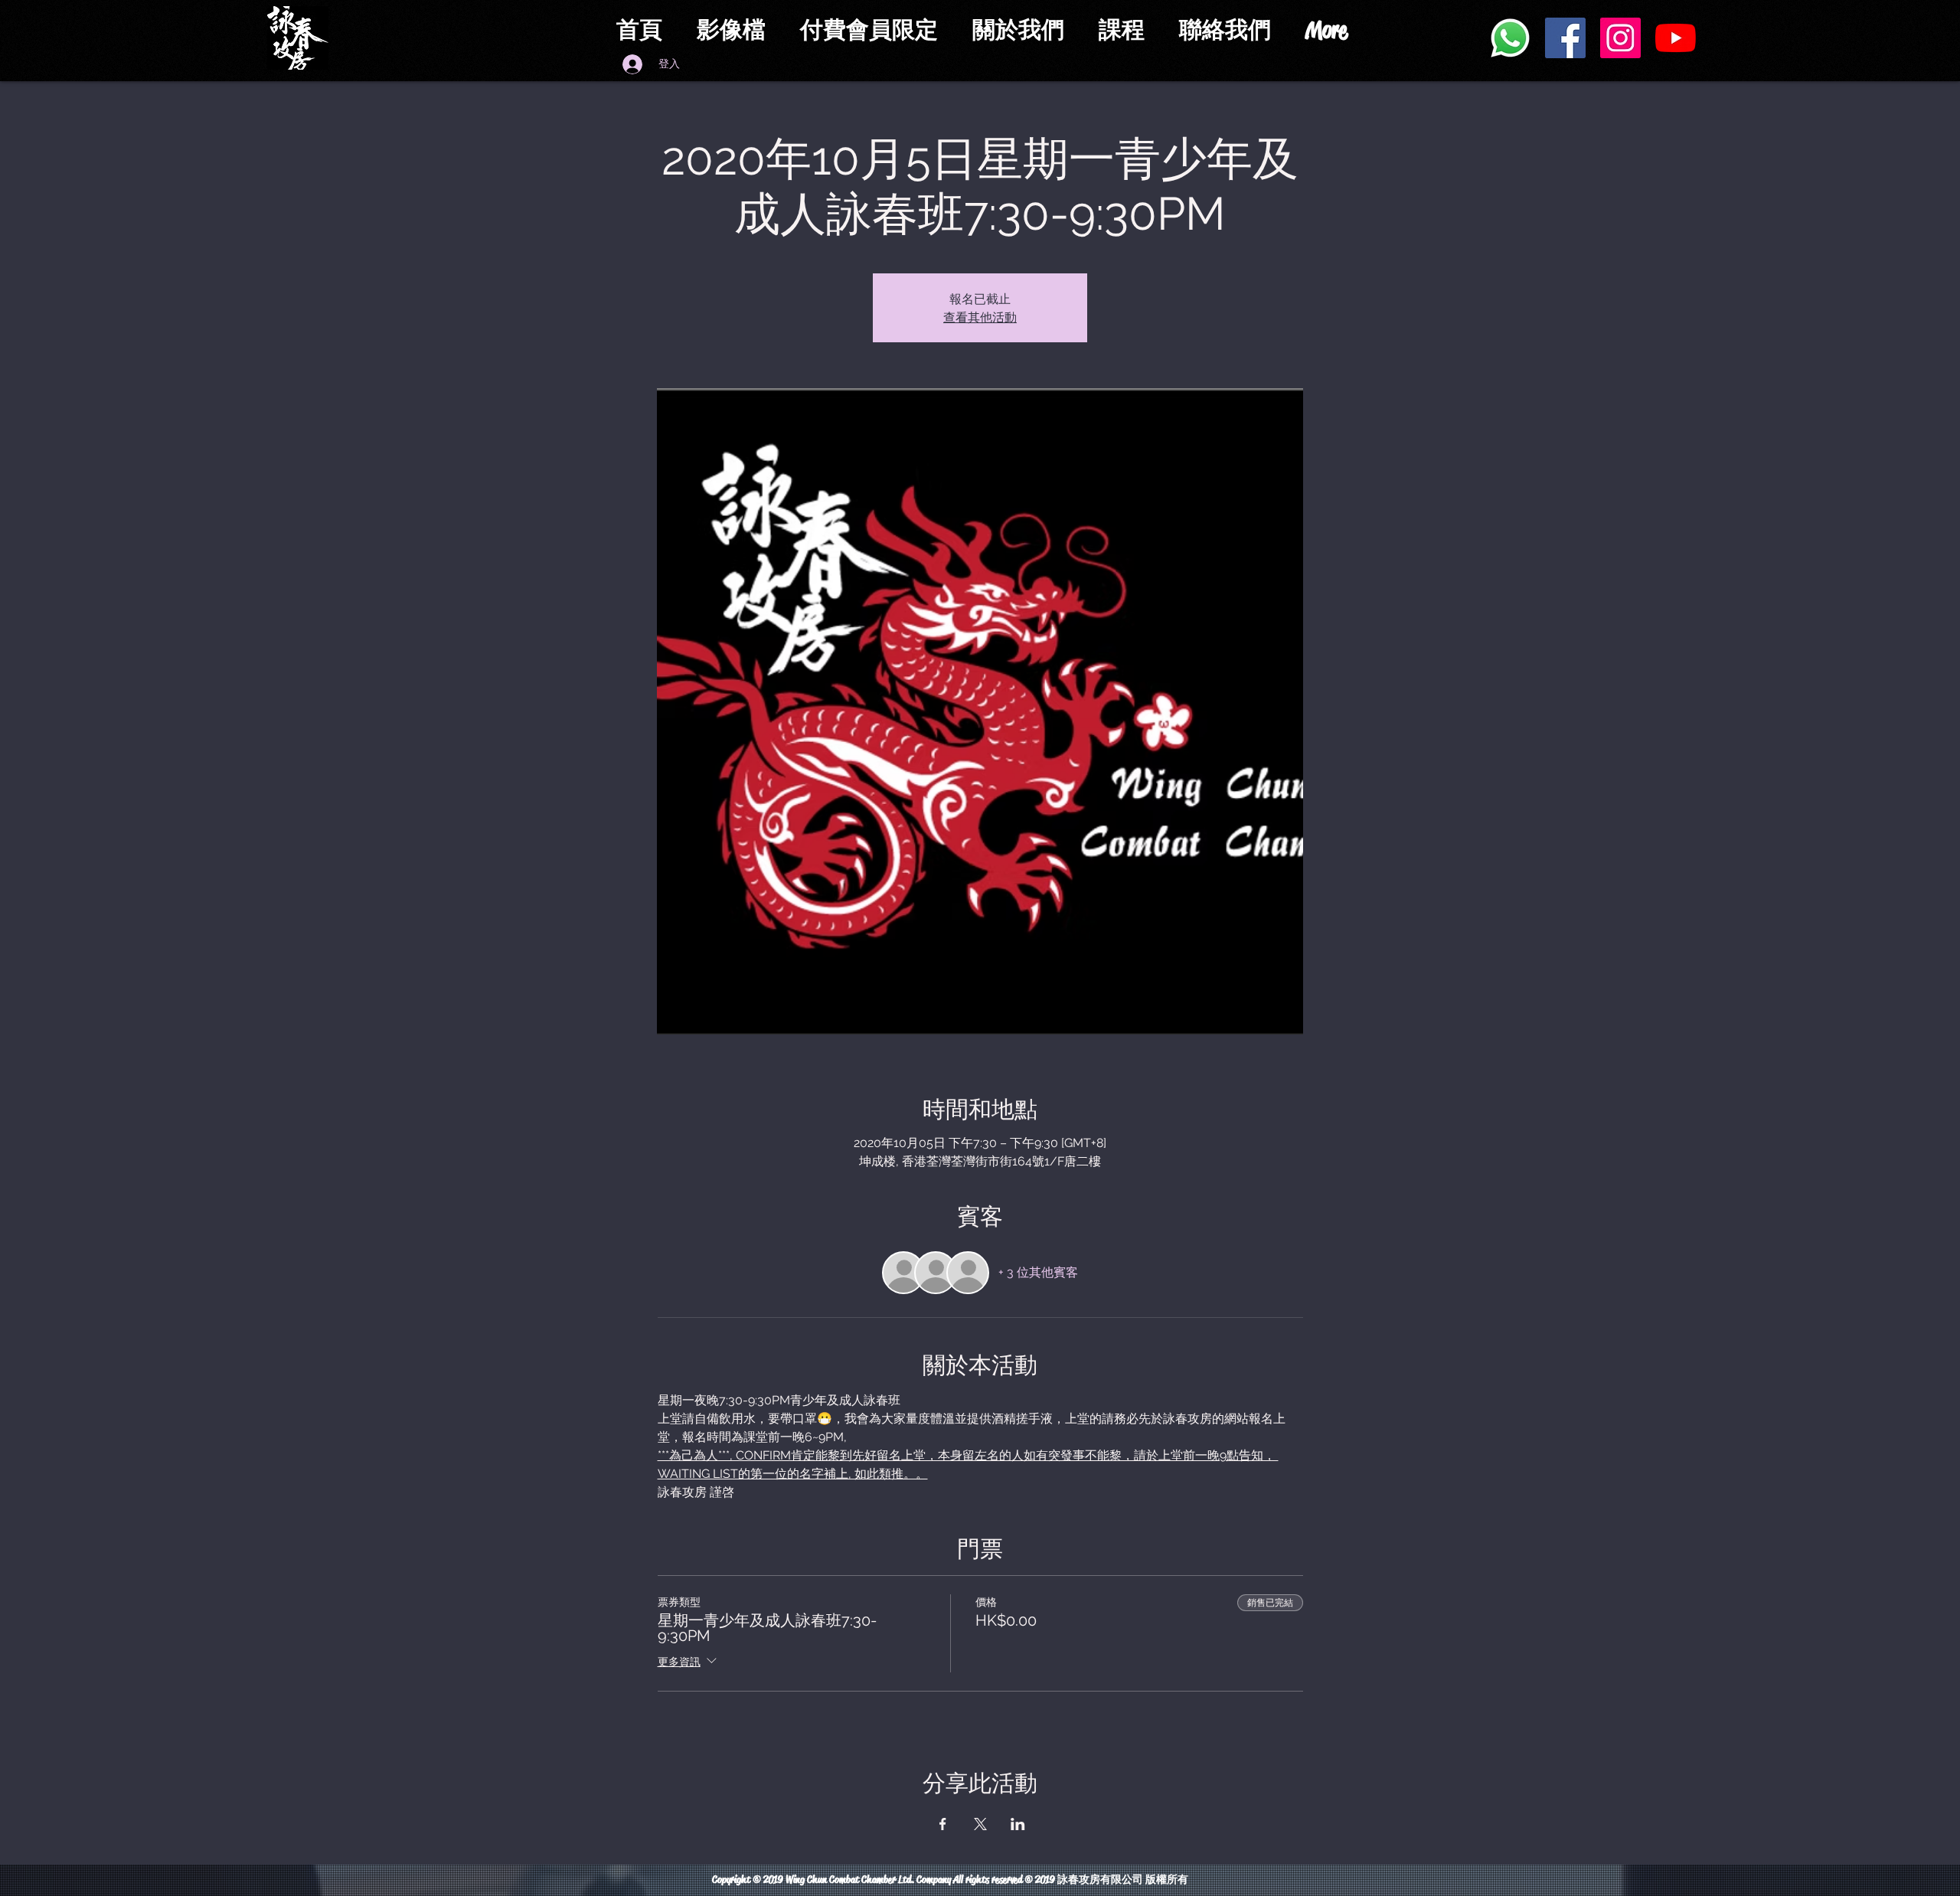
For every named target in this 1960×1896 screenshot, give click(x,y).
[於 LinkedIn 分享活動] (1018, 1824)
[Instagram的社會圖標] (1620, 38)
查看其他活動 (980, 317)
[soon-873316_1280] (1510, 38)
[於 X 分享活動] (980, 1824)
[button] (875, 30)
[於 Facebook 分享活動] (943, 1824)
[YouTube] (1676, 38)
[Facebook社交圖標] (1565, 38)
